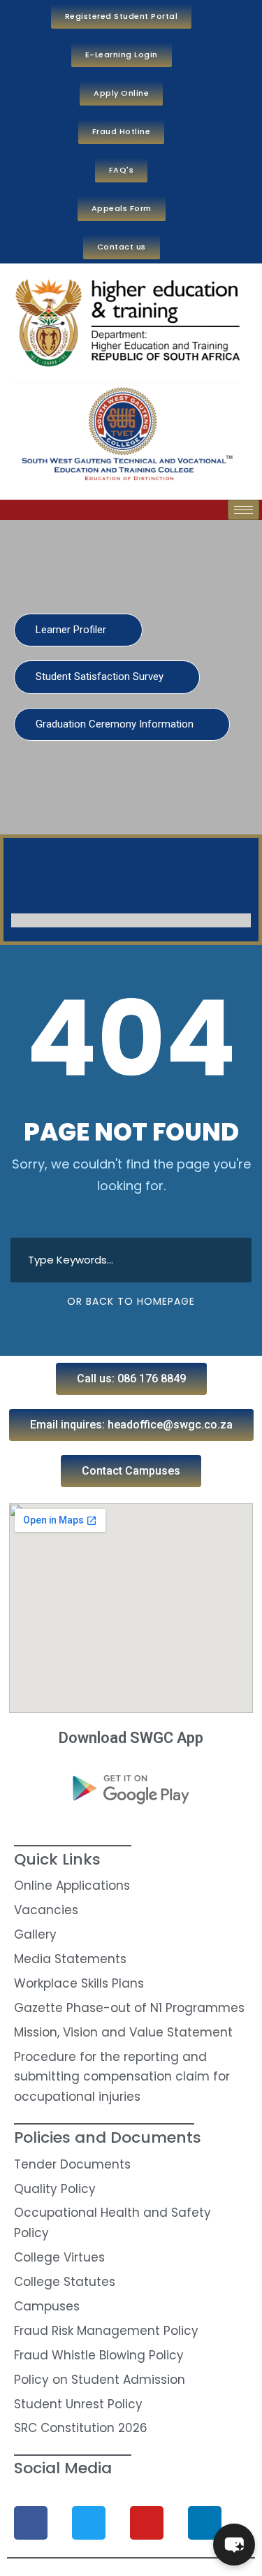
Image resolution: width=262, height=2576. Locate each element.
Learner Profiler (72, 630)
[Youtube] (147, 2523)
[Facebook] (31, 2523)
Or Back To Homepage (131, 1301)
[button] (131, 1379)
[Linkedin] (205, 2523)
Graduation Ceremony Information (116, 724)
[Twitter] (89, 2523)
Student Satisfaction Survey (101, 676)
